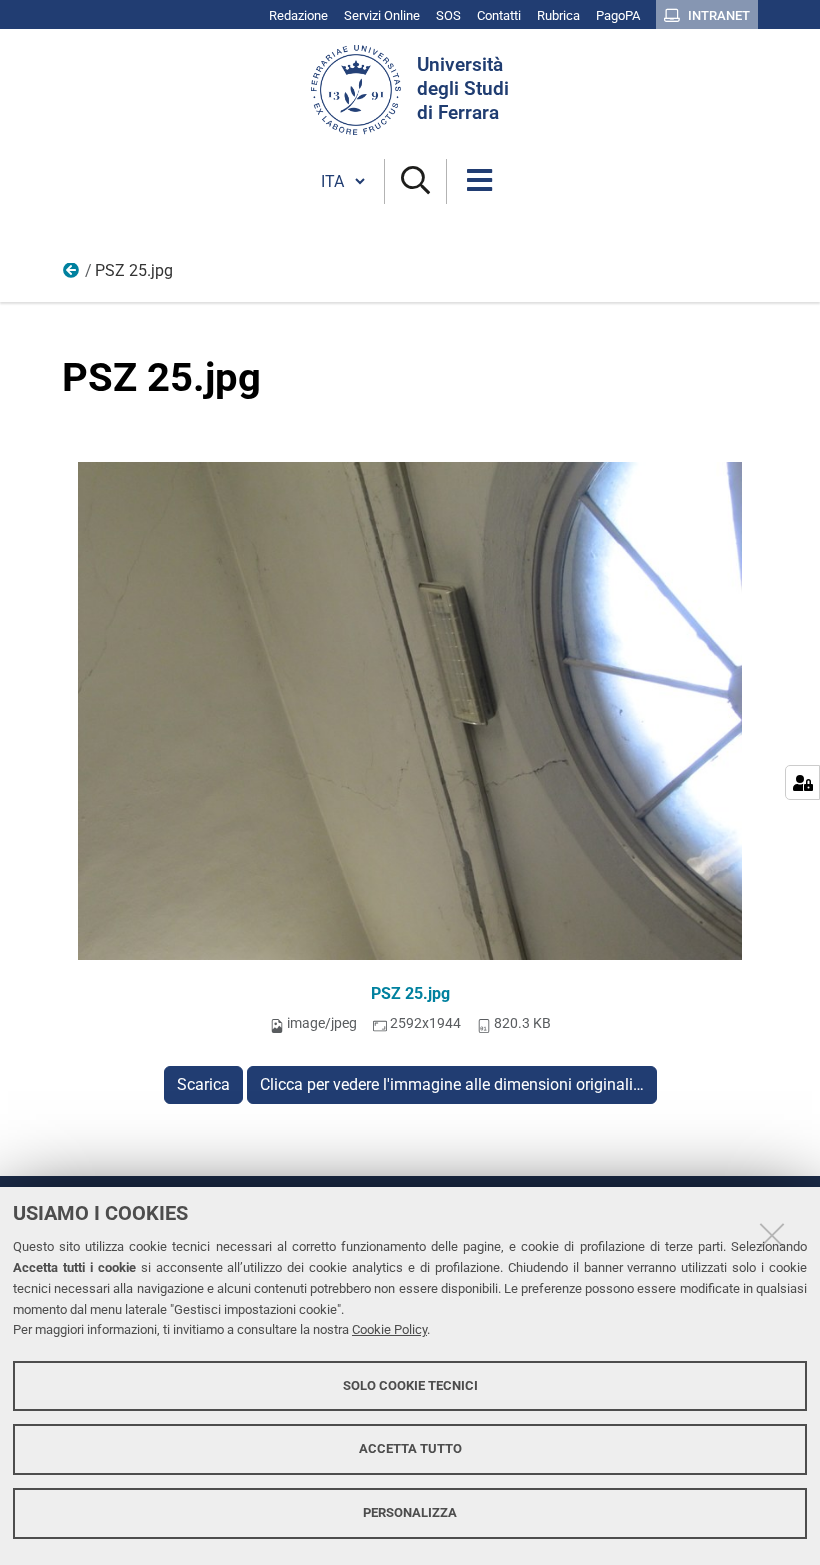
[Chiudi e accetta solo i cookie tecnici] (772, 1235)
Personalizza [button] (410, 1512)
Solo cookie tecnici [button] (410, 1385)
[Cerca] (415, 181)
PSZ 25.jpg (410, 993)
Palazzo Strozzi (72, 275)
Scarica (203, 1084)
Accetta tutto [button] (410, 1448)
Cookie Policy (389, 1329)
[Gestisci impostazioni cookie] (802, 782)
